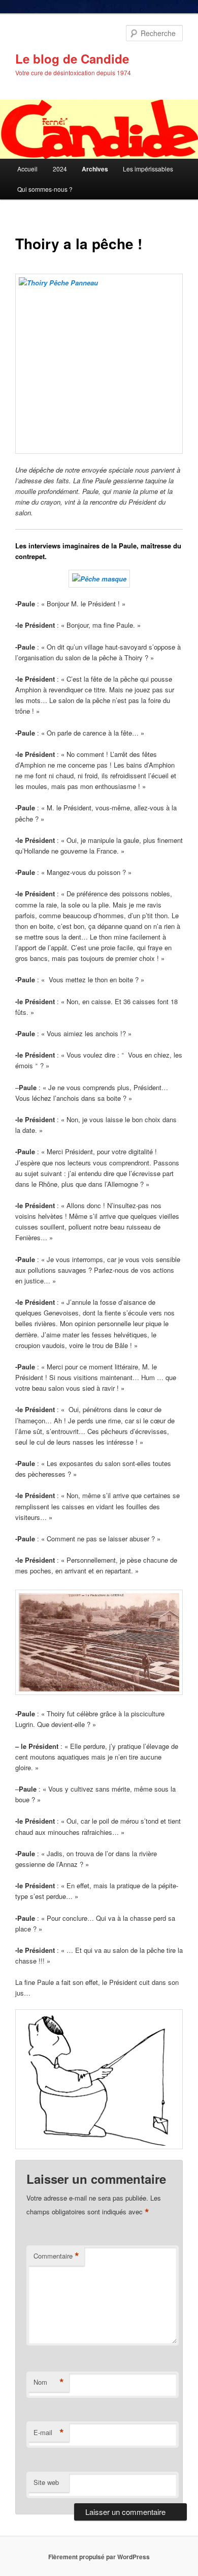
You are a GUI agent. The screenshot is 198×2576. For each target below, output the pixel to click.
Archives (95, 169)
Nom (49, 2382)
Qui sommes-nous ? (45, 189)
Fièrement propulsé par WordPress (99, 2557)
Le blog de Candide (72, 58)
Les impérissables (148, 169)
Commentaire (56, 2256)
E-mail (49, 2433)
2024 (60, 169)
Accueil (27, 169)
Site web (46, 2482)
